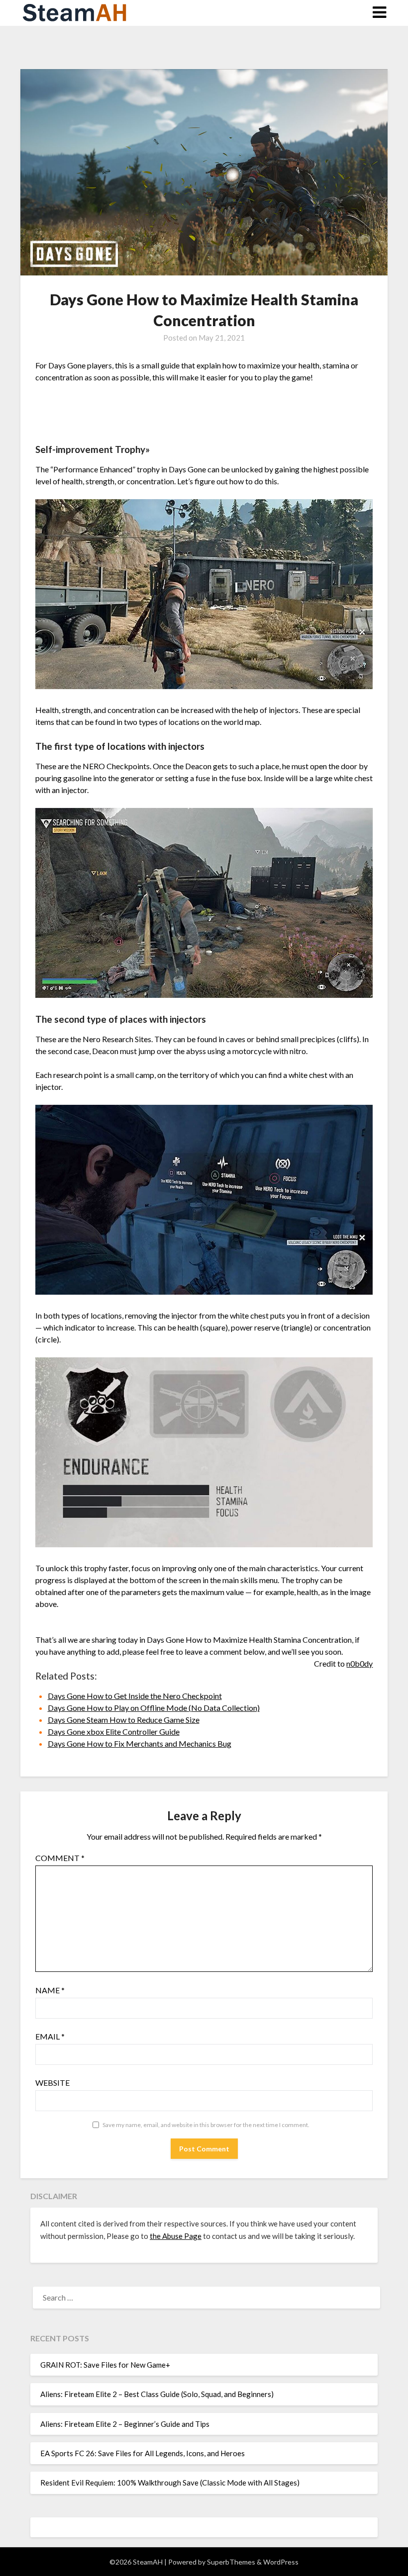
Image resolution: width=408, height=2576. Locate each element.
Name (50, 1990)
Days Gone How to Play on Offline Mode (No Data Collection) (154, 1708)
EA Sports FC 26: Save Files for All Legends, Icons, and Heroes (143, 2453)
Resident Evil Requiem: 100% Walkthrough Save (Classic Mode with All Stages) (170, 2483)
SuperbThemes (231, 2562)
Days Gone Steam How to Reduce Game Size (124, 1720)
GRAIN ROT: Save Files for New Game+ (105, 2365)
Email (50, 2036)
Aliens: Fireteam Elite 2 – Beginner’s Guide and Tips (125, 2424)
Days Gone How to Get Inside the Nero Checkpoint (135, 1696)
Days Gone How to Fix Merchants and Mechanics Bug (140, 1743)
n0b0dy (359, 1663)
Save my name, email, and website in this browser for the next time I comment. (206, 2125)
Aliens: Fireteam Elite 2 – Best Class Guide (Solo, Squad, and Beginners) (157, 2394)
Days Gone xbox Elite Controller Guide (114, 1732)
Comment (60, 1858)
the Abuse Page (176, 2236)
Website (52, 2083)
